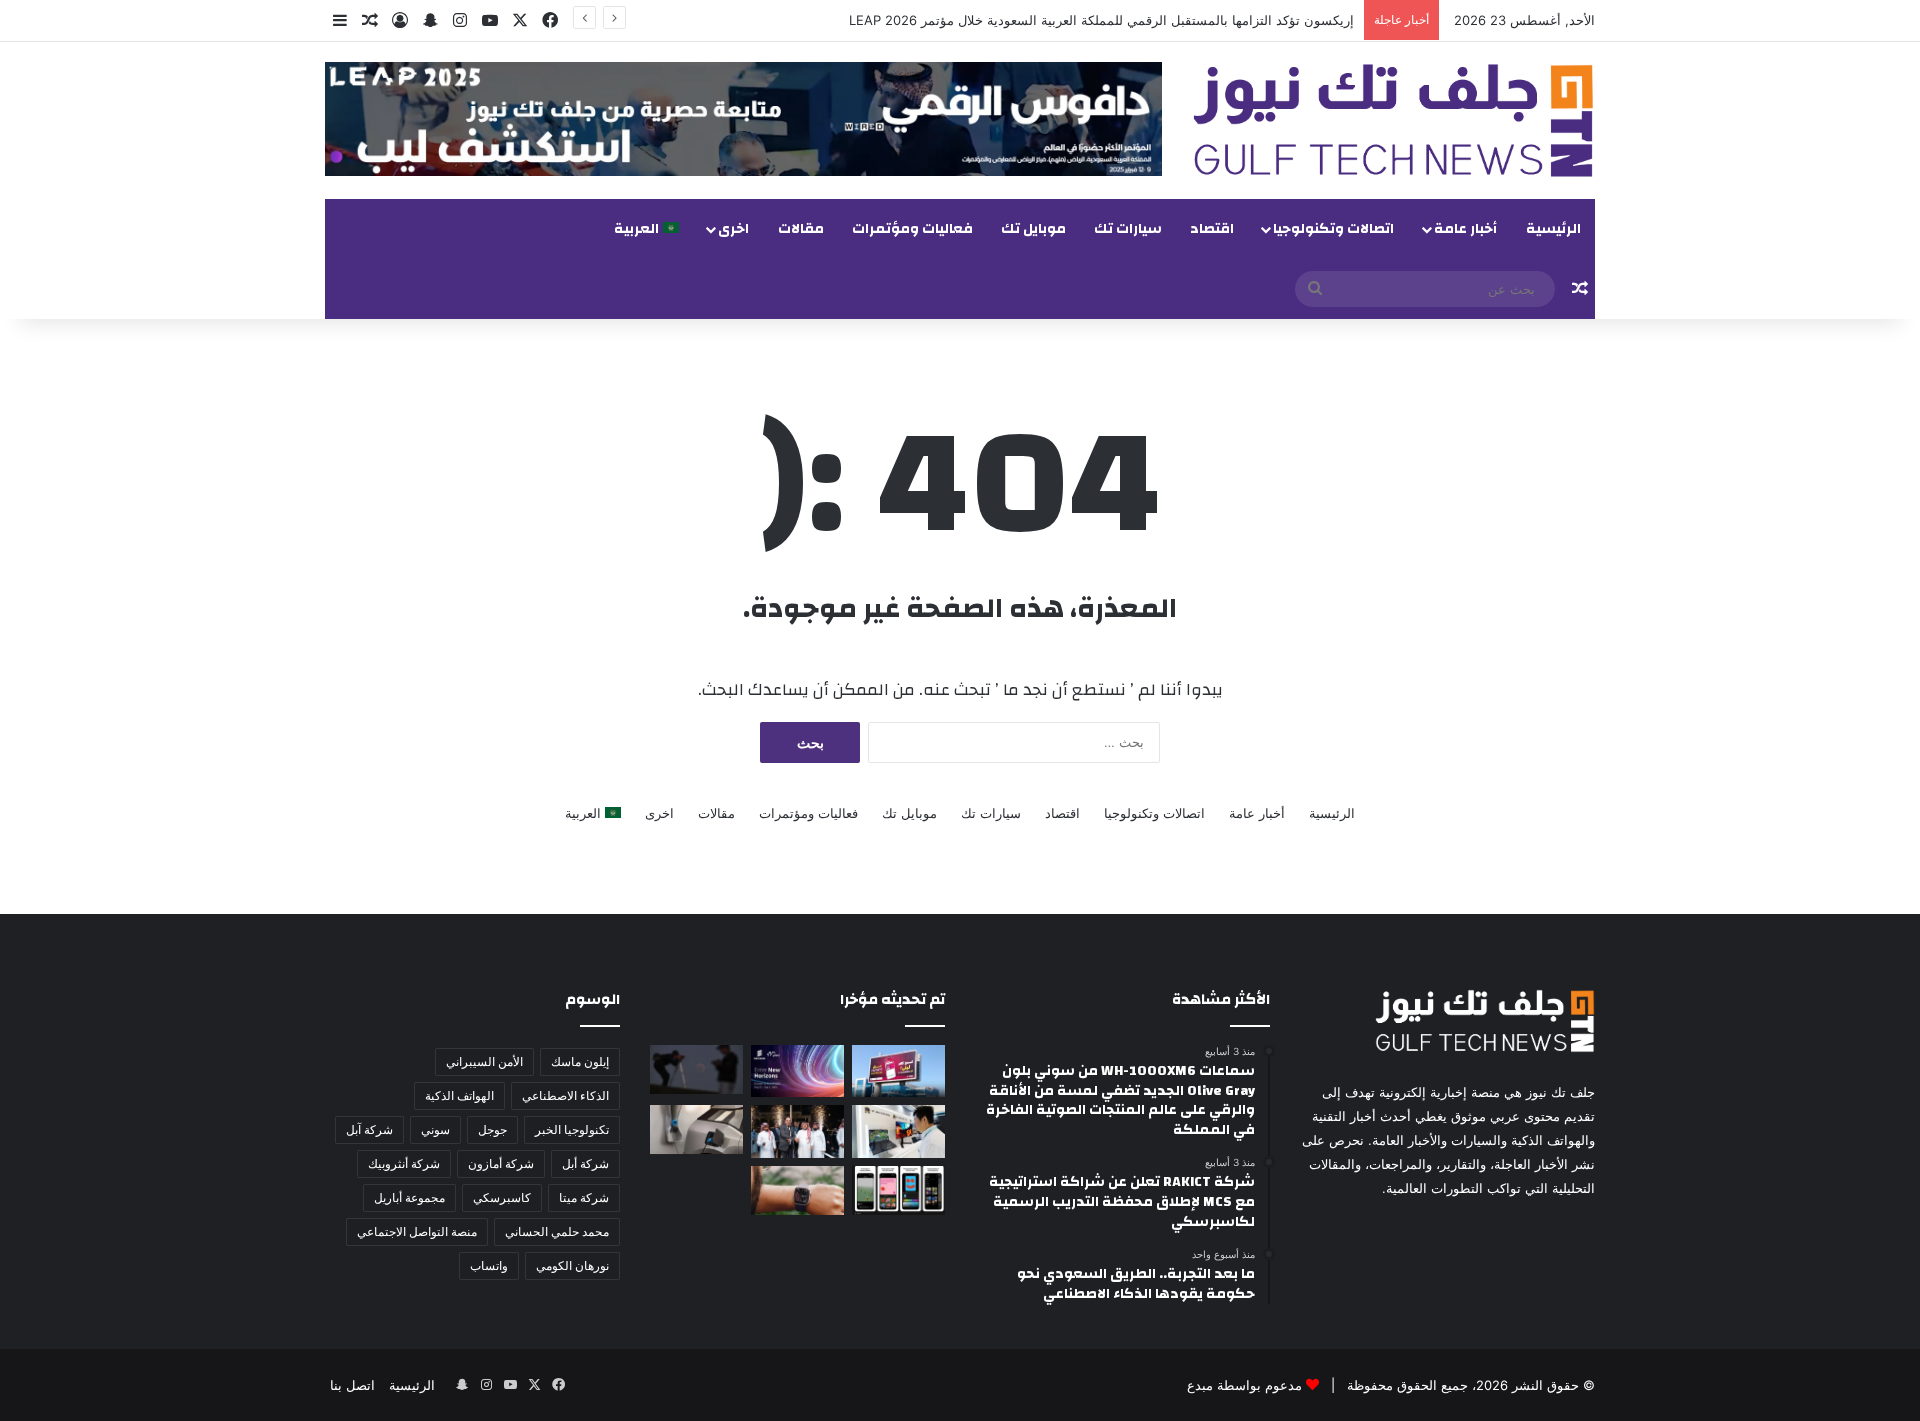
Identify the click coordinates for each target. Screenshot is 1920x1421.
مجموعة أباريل (409, 1197)
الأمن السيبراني (484, 1061)
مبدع (1200, 1385)
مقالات (801, 229)
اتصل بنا (352, 1385)
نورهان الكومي (572, 1265)
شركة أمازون (501, 1163)
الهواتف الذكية (459, 1095)
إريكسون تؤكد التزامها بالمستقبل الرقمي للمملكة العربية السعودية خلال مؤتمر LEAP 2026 (1101, 20)
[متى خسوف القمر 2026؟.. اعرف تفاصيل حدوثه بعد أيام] (696, 1069)
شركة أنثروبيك (404, 1163)
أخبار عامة (1465, 229)
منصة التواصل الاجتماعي (417, 1231)
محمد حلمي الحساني (557, 1231)
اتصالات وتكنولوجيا (1333, 229)
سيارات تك (1128, 229)
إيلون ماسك (580, 1061)
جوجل (492, 1129)
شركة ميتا (584, 1197)
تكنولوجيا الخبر (572, 1129)
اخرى (733, 229)
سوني (435, 1129)
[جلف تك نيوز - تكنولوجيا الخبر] (1393, 120)
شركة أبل (585, 1163)
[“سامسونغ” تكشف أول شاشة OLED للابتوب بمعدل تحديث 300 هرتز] (898, 1131)
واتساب (489, 1265)
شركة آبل (369, 1129)
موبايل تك (1033, 229)
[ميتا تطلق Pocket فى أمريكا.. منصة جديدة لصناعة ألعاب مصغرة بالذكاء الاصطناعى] (898, 1190)
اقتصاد (1212, 229)
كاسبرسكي (502, 1197)
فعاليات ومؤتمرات (912, 229)
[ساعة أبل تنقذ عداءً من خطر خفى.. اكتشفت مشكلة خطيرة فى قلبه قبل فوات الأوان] (797, 1190)
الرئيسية (1553, 229)
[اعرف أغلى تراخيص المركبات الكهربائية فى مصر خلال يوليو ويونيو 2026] (696, 1129)
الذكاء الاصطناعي (565, 1095)
